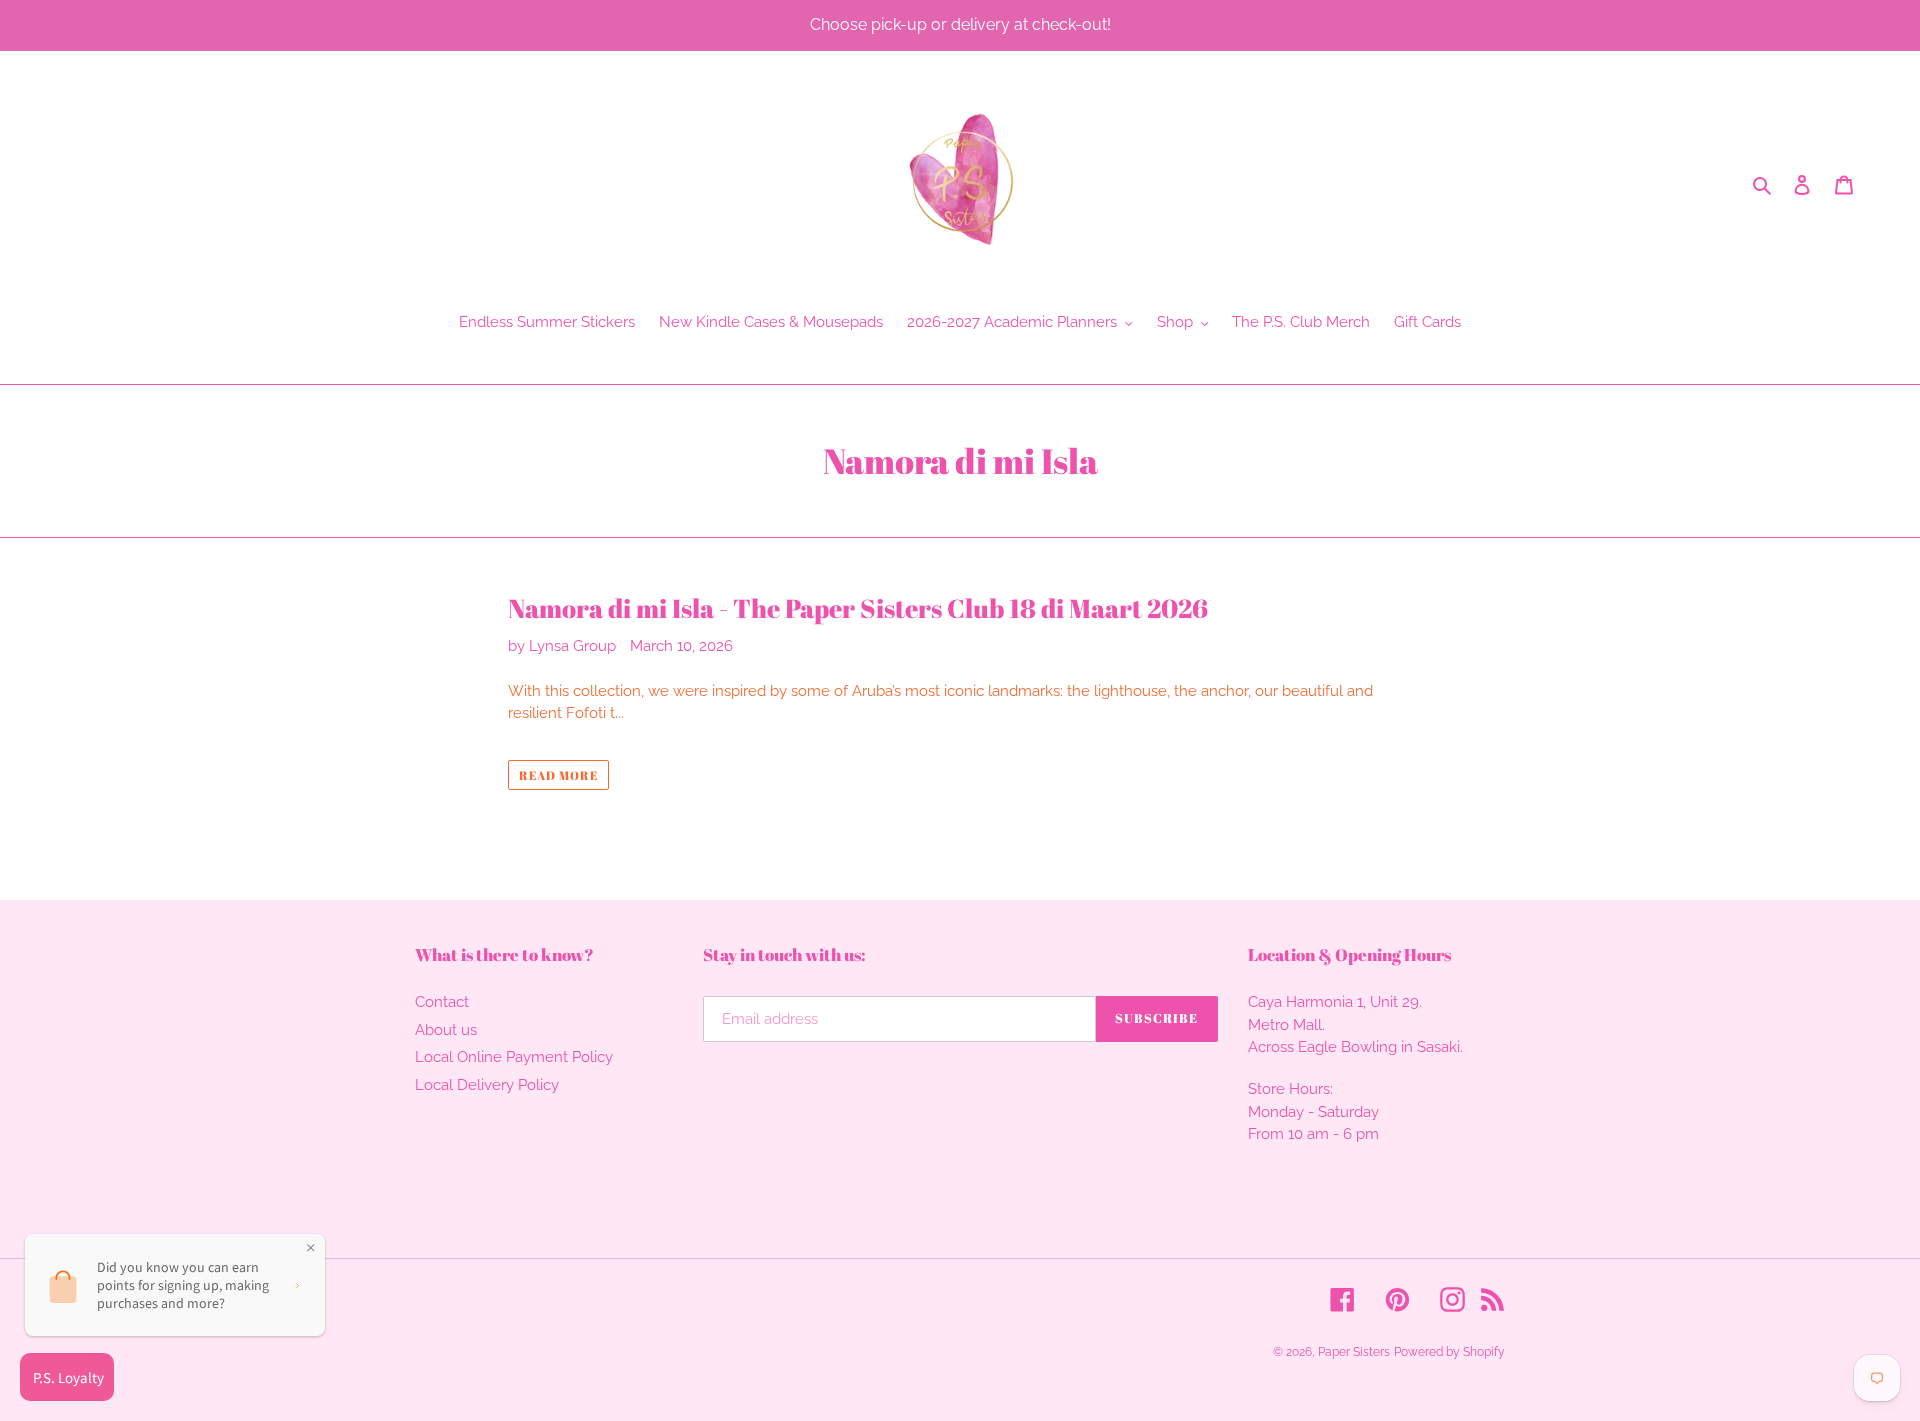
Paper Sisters (1354, 1352)
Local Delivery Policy (487, 1085)
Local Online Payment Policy (514, 1057)
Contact (442, 1002)
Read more (558, 775)
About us (446, 1030)
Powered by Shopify (1449, 1352)
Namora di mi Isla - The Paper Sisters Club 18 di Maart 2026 (858, 608)
